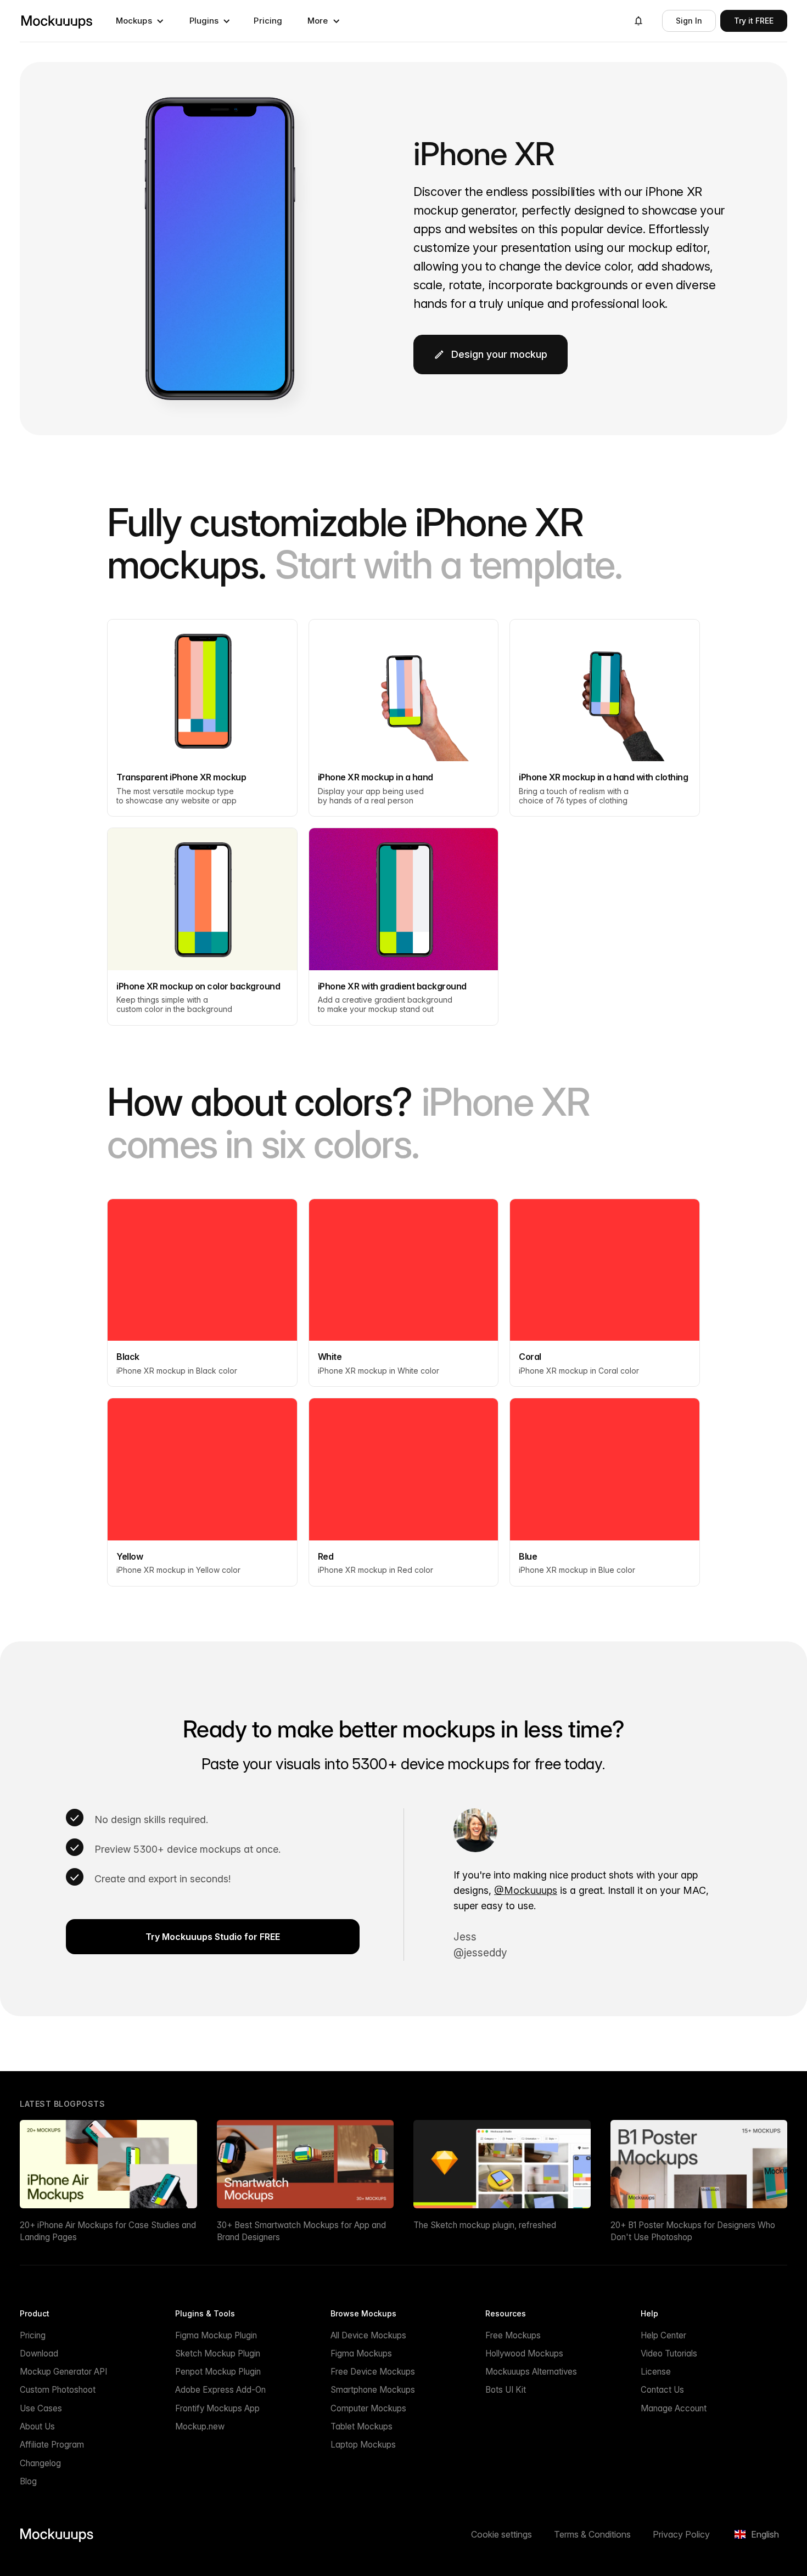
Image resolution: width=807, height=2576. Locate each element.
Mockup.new (200, 2426)
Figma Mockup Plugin (216, 2335)
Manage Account (674, 2408)
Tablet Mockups (362, 2426)
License (656, 2372)
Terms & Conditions (592, 2534)
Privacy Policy (681, 2534)
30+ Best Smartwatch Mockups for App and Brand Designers (301, 2231)
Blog (28, 2481)
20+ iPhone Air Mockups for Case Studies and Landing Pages (108, 2231)
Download (39, 2353)
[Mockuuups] (57, 21)
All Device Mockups (368, 2335)
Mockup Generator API (63, 2372)
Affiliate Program (52, 2445)
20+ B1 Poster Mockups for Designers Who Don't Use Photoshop (693, 2231)
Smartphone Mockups (373, 2390)
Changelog (40, 2463)
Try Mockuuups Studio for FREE (213, 1937)
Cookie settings (501, 2534)
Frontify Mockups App (217, 2408)
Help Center (663, 2335)
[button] (140, 21)
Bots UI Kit (506, 2390)
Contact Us (662, 2390)
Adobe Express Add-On (220, 2390)
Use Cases (41, 2408)
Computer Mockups (368, 2408)
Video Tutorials (669, 2353)
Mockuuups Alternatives (531, 2372)
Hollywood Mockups (524, 2353)
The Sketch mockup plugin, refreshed (485, 2225)
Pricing (268, 21)
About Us (37, 2426)
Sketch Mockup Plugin (218, 2353)
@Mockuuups (526, 1890)
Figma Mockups (361, 2353)
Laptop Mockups (363, 2445)
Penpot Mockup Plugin (218, 2372)
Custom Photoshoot (58, 2390)
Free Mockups (513, 2335)
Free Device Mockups (373, 2372)
